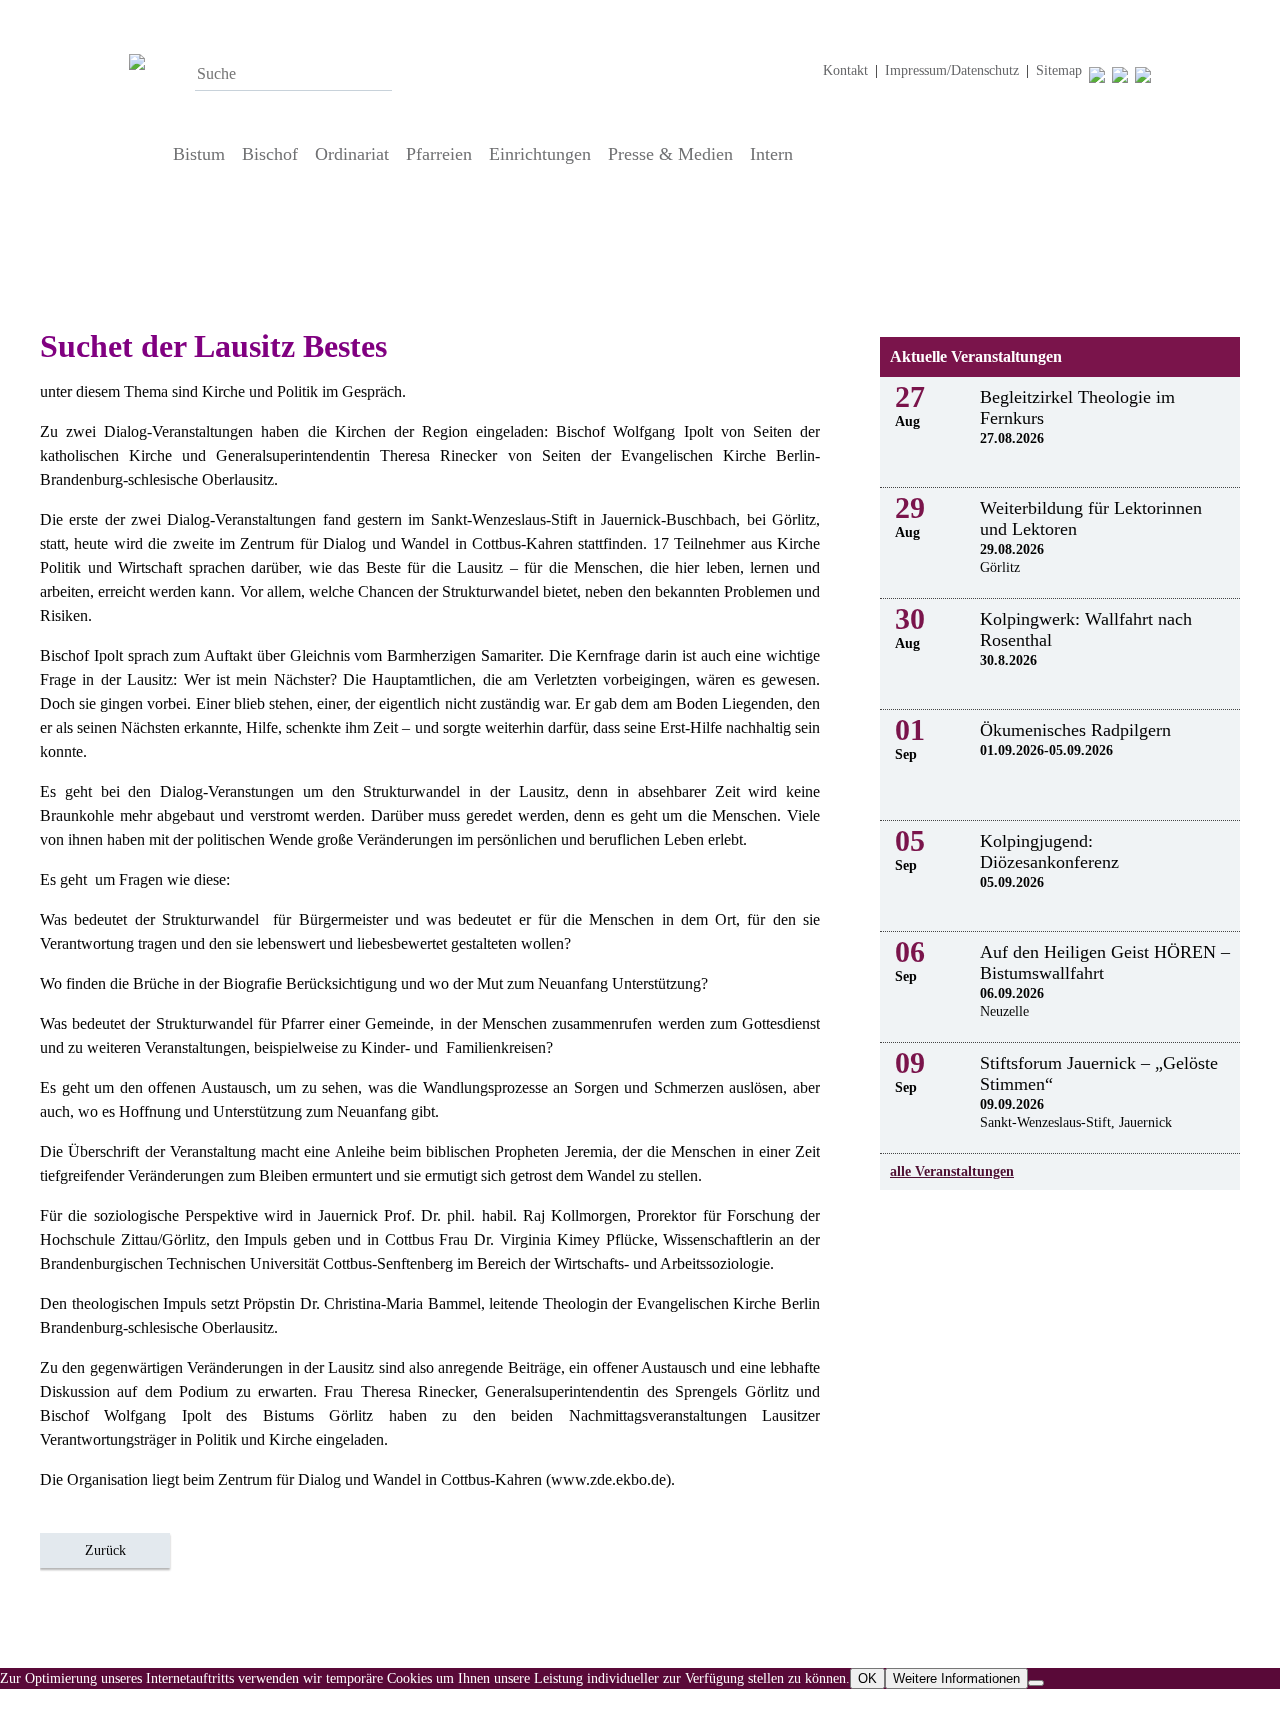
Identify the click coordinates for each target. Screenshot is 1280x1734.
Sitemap (1059, 70)
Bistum (199, 154)
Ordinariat (352, 154)
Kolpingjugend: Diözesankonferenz (1049, 851)
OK (867, 1678)
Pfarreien (439, 154)
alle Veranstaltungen (952, 1171)
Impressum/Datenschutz (952, 70)
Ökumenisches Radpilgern (1075, 730)
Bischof (270, 154)
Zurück (105, 1550)
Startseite (145, 154)
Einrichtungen (540, 154)
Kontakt (845, 70)
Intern (771, 154)
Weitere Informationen (956, 1678)
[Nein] (1036, 1683)
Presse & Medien (670, 154)
